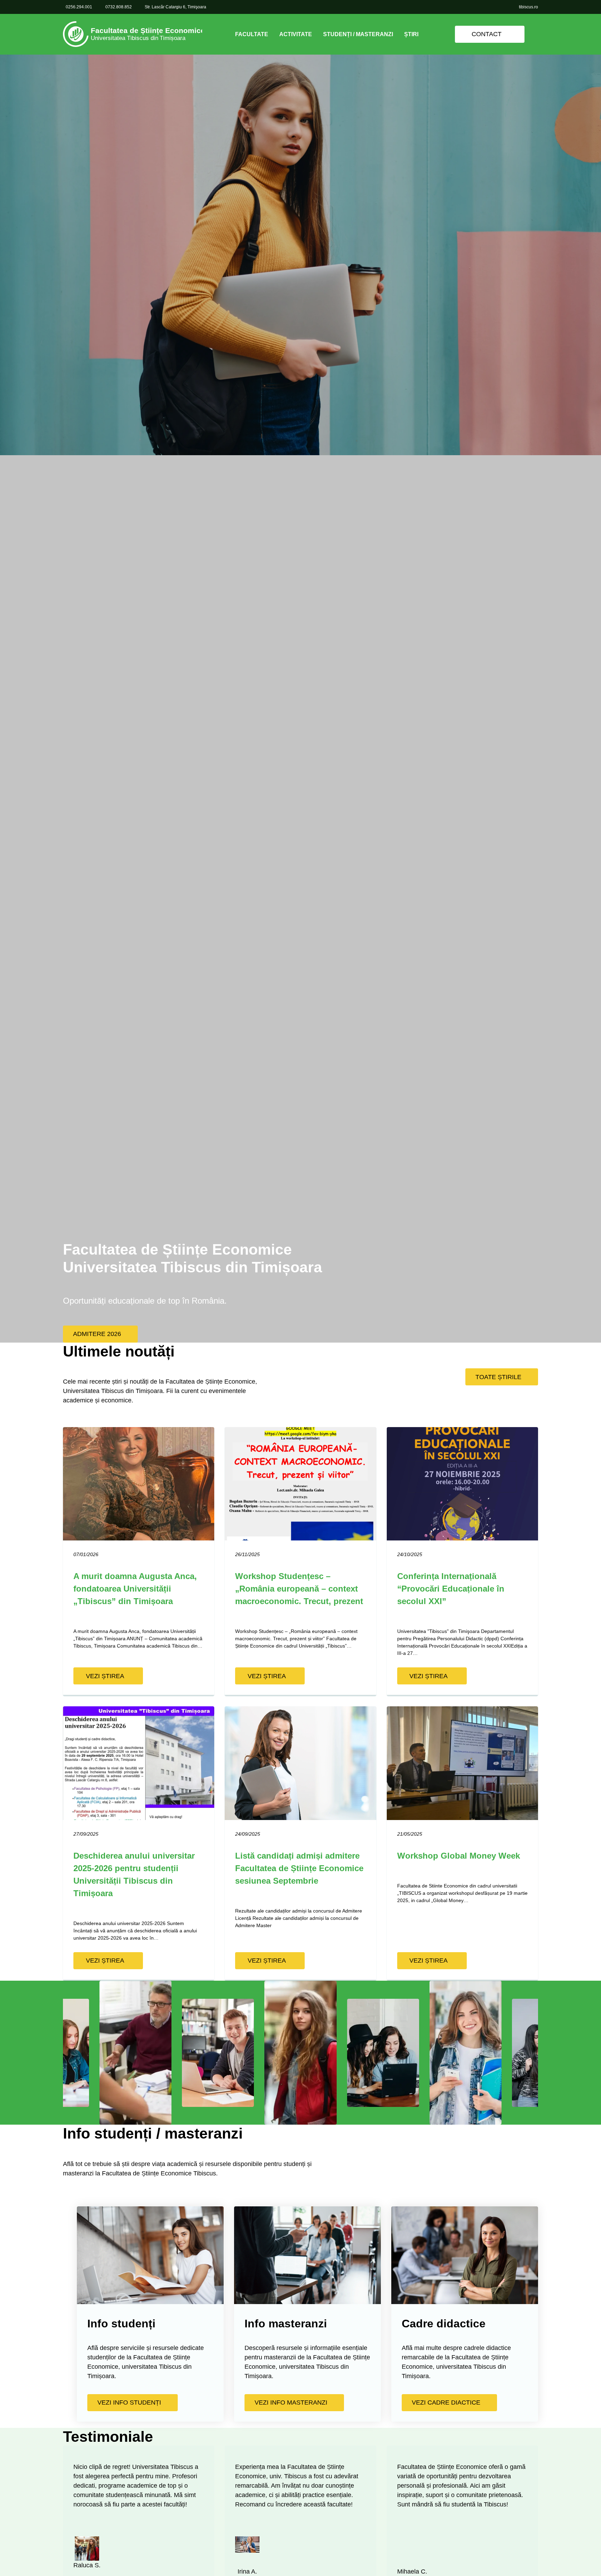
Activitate (296, 34)
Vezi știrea (105, 1676)
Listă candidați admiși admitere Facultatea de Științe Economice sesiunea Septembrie (299, 1868)
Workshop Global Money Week (459, 1856)
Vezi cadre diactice (446, 2402)
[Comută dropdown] (274, 34)
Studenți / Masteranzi (358, 34)
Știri (411, 34)
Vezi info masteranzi (291, 2402)
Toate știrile (498, 1377)
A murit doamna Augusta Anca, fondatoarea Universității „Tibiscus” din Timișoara (135, 1589)
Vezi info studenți (129, 2402)
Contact (487, 34)
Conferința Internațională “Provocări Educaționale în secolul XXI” (451, 1589)
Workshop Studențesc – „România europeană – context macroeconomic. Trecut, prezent (299, 1589)
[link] (133, 34)
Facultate (252, 34)
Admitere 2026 (97, 1334)
